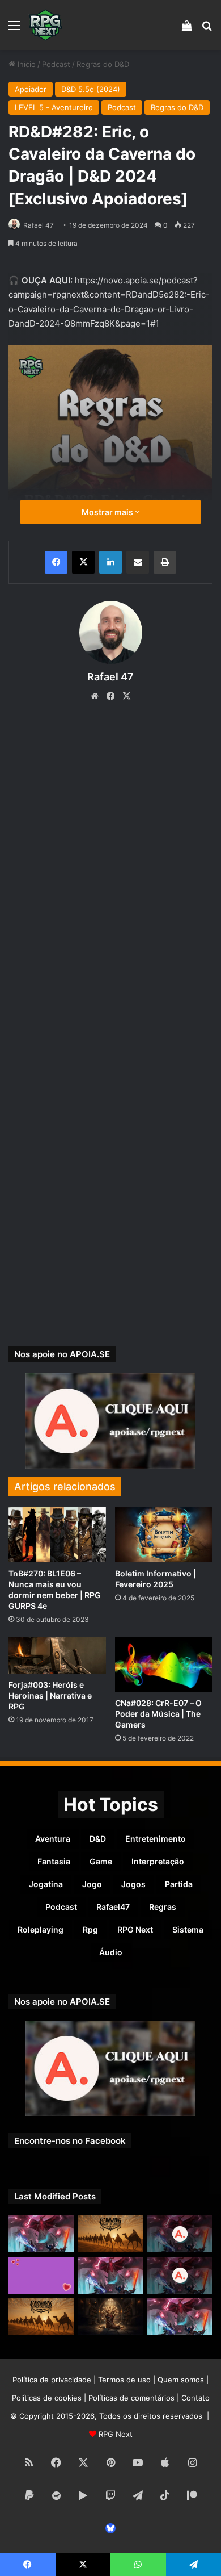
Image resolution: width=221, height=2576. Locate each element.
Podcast (56, 64)
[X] (83, 562)
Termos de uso (124, 2380)
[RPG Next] (45, 25)
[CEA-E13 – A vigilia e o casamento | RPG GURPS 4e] (41, 2317)
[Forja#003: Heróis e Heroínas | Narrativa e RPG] (57, 1655)
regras (163, 1907)
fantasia (54, 1861)
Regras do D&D (103, 64)
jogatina (46, 1884)
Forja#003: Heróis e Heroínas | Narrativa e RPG (50, 1695)
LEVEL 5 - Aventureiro (54, 107)
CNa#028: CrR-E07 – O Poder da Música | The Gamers (158, 1714)
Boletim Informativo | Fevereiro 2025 (156, 1579)
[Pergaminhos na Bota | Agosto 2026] (111, 2317)
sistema (188, 1929)
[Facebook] (56, 562)
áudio (111, 1952)
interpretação (158, 1861)
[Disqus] (110, 874)
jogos (133, 1884)
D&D (98, 1839)
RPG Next (135, 1929)
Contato (195, 2398)
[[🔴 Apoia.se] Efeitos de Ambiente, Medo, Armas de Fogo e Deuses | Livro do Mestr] (180, 2234)
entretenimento (156, 1839)
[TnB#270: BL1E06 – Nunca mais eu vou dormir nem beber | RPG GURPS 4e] (57, 1535)
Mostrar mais (108, 512)
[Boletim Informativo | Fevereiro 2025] (164, 1535)
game (101, 1861)
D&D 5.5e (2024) (91, 89)
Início (25, 64)
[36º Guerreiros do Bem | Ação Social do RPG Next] (41, 2275)
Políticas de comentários (131, 2398)
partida (179, 1884)
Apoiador (31, 89)
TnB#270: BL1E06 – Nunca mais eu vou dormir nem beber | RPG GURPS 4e (55, 1590)
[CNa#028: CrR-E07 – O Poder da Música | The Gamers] (164, 1664)
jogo (92, 1884)
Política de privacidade (52, 2380)
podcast (61, 1907)
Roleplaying (41, 1929)
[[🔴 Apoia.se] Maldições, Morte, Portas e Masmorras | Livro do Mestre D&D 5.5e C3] (180, 2275)
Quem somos (181, 2380)
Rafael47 (113, 1907)
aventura (53, 1839)
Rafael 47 (39, 225)
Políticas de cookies (47, 2398)
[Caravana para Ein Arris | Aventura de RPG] (111, 2234)
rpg (90, 1929)
